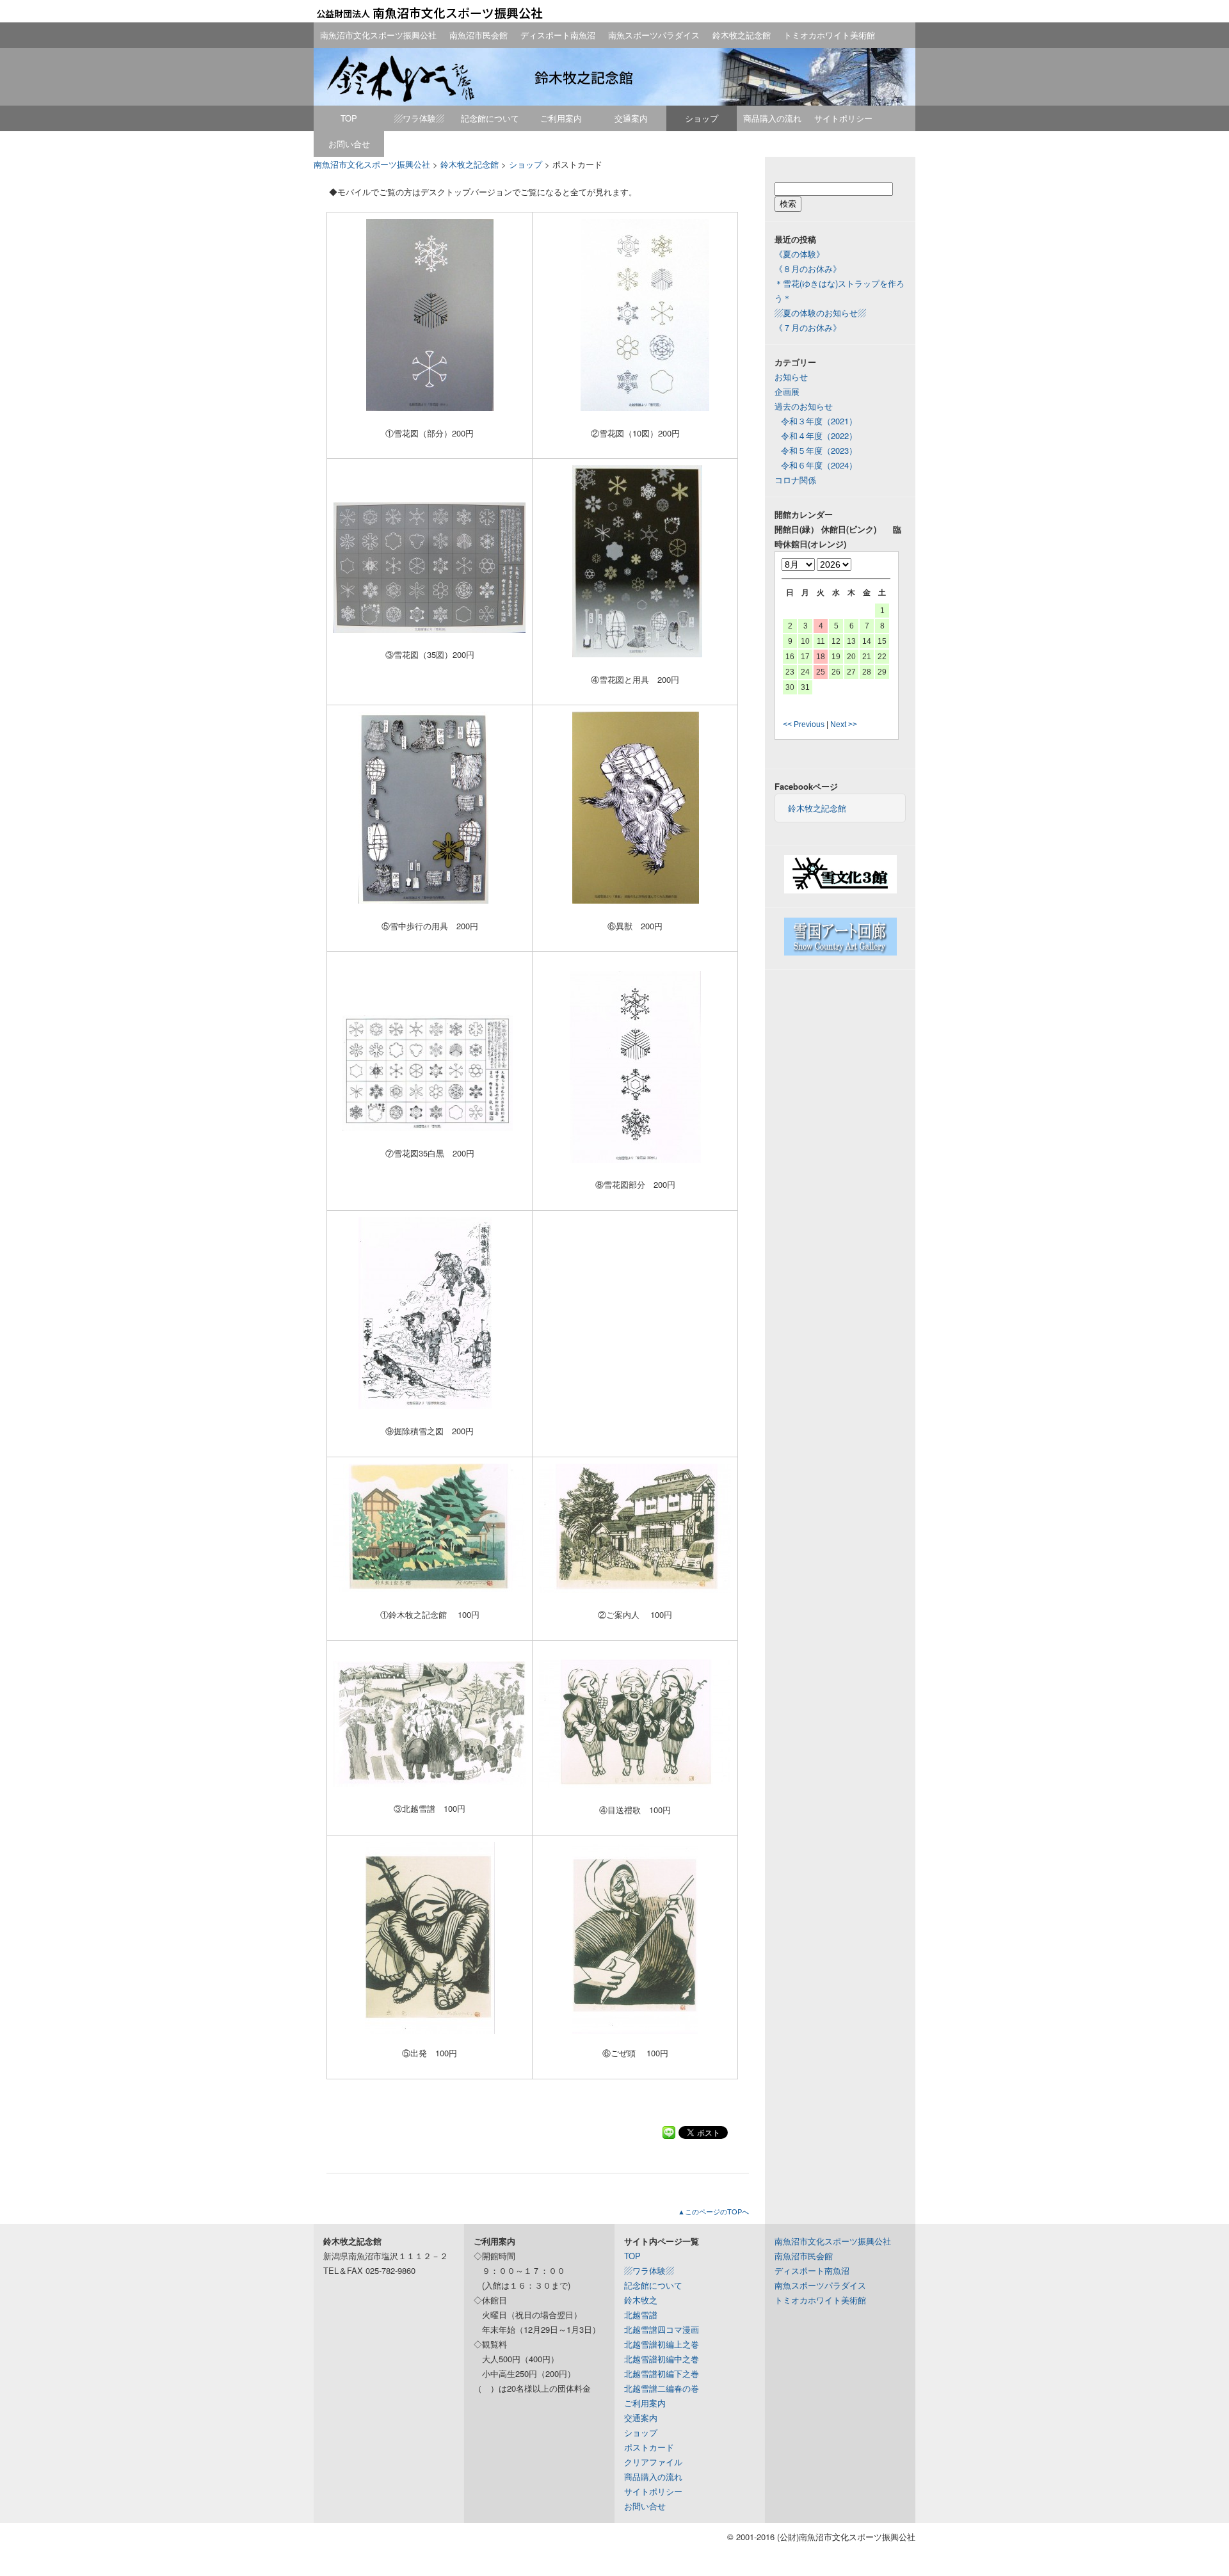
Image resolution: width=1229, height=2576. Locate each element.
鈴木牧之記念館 (742, 35)
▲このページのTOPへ (713, 2211)
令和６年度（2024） (819, 465)
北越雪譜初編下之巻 (662, 2373)
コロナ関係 (795, 480)
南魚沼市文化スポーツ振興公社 (378, 35)
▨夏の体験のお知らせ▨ (820, 313)
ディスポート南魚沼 (558, 35)
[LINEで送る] (669, 2132)
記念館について (490, 118)
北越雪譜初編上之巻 (662, 2344)
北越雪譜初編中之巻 (662, 2359)
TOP (349, 118)
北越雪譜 (641, 2315)
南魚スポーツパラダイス (654, 35)
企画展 (787, 391)
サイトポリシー (843, 118)
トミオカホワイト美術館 (829, 35)
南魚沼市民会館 (478, 35)
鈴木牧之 (641, 2300)
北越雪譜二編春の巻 (662, 2388)
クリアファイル (653, 2462)
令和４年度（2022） (819, 436)
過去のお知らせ (804, 406)
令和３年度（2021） (819, 421)
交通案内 (631, 118)
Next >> (844, 724)
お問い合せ (349, 144)
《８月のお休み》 (808, 268)
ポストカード (649, 2447)
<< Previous (804, 724)
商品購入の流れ (772, 118)
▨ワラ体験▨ (419, 118)
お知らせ (791, 377)
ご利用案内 (561, 118)
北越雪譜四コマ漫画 (662, 2329)
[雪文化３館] (840, 890)
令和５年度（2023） (819, 450)
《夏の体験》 (799, 254)
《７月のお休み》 (808, 327)
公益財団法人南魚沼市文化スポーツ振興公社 (429, 13)
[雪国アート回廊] (840, 952)
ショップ (702, 118)
